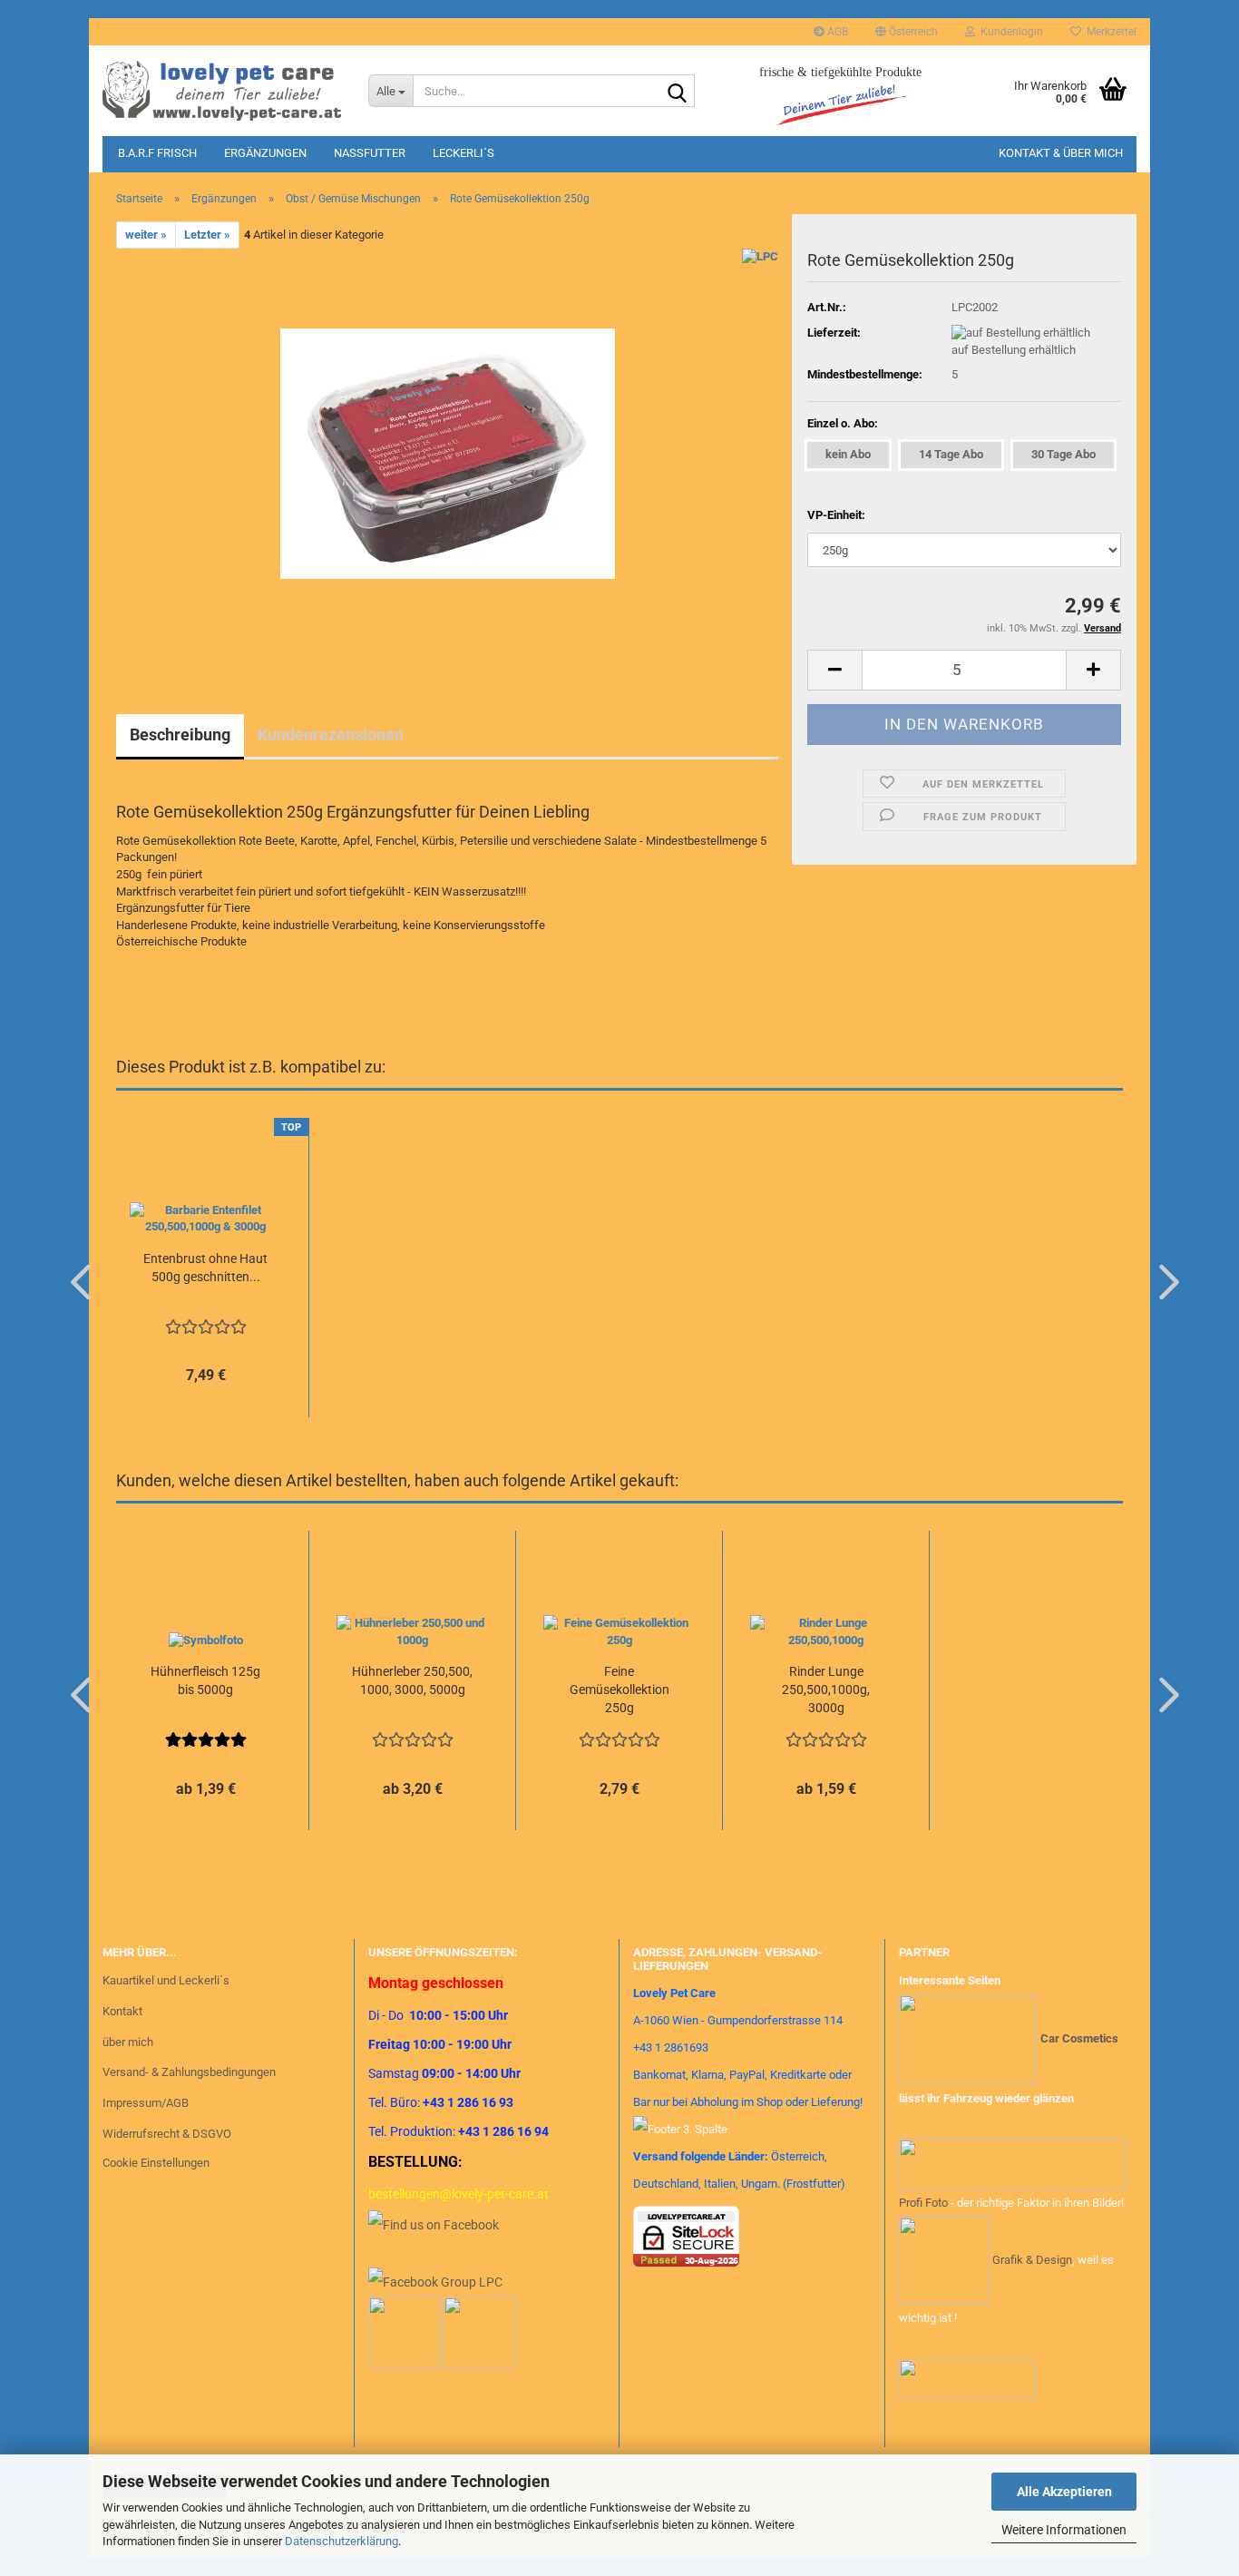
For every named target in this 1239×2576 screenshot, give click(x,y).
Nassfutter (370, 153)
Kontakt (122, 2011)
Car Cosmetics (1079, 2038)
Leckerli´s (463, 153)
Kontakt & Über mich (1061, 153)
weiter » (146, 235)
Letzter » (207, 235)
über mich (128, 2042)
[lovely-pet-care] (222, 91)
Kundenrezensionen (331, 735)
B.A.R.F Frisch (157, 153)
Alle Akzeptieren (1064, 2492)
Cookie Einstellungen (156, 2163)
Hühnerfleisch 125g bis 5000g (205, 1680)
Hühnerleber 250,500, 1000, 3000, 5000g (412, 1680)
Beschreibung (180, 735)
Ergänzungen (265, 153)
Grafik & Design (1032, 2260)
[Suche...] (678, 92)
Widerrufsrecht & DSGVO (167, 2134)
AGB (836, 32)
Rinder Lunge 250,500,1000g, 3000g (826, 1690)
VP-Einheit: (836, 515)
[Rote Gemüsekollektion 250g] (448, 452)
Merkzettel (1109, 32)
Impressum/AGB (146, 2103)
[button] (907, 32)
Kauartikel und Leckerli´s (166, 1980)
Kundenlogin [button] (1009, 32)
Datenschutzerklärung (341, 2541)
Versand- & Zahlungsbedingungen (189, 2072)
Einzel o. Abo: (843, 423)
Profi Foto (923, 2203)
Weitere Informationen (1064, 2530)
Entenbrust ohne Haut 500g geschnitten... (205, 1268)
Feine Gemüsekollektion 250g (619, 1690)
